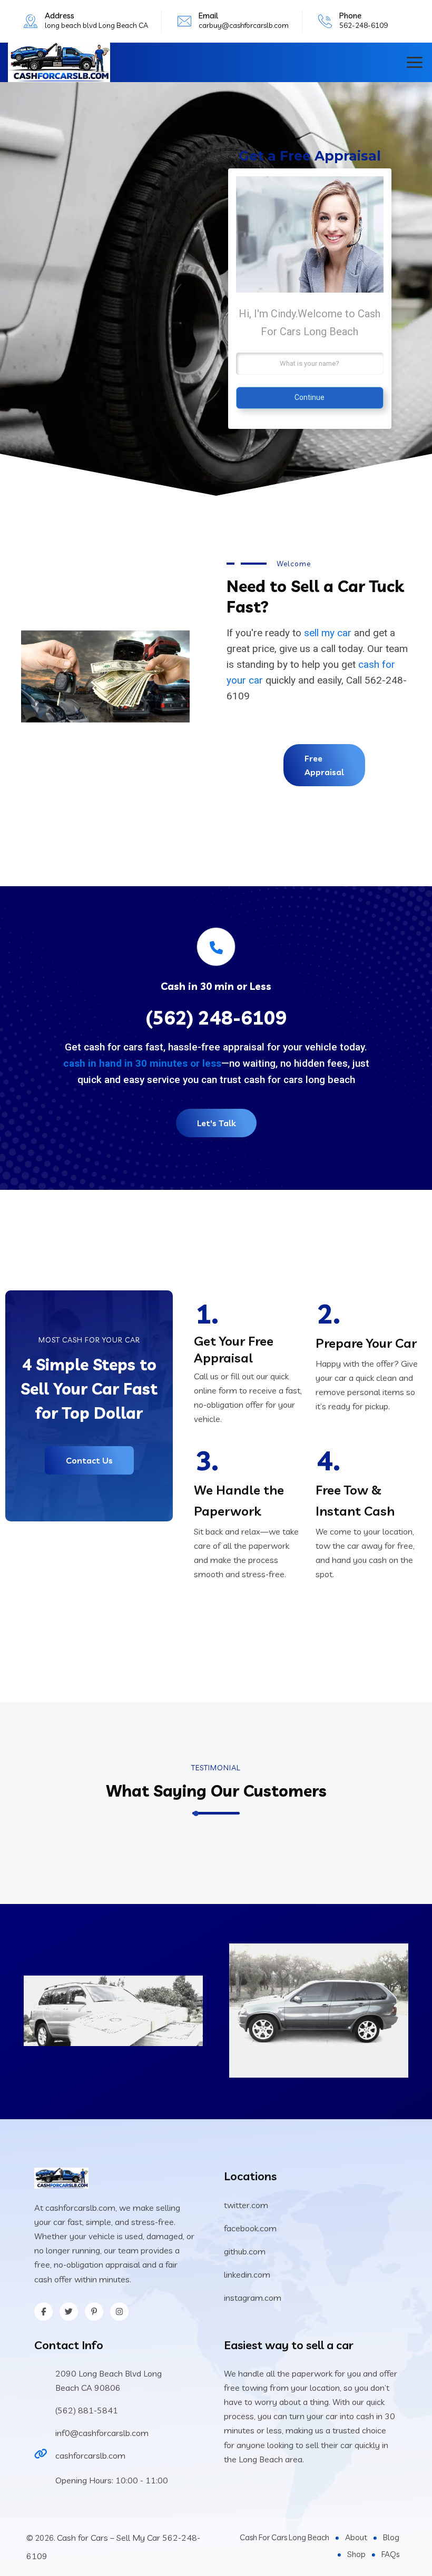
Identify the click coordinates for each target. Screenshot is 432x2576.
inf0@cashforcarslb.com (102, 2433)
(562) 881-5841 (87, 2410)
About (356, 2537)
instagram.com (253, 2298)
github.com (245, 2251)
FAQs (390, 2554)
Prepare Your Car (366, 1343)
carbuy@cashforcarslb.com (244, 25)
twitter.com (246, 2205)
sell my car (328, 633)
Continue (310, 397)
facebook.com (250, 2228)
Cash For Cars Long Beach (284, 2537)
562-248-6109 (364, 25)
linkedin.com (247, 2274)
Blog (391, 2537)
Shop (356, 2554)
